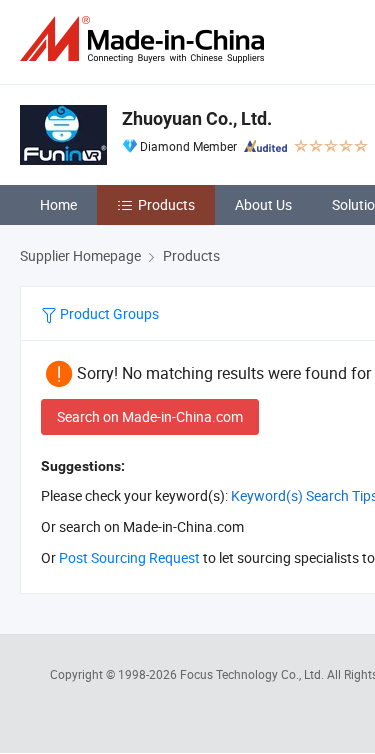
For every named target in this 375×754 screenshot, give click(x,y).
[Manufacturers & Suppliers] (146, 39)
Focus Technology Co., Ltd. (253, 674)
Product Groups (108, 313)
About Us (263, 204)
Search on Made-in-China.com (150, 416)
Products (166, 204)
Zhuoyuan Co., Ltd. (197, 118)
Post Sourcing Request (129, 557)
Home (58, 204)
